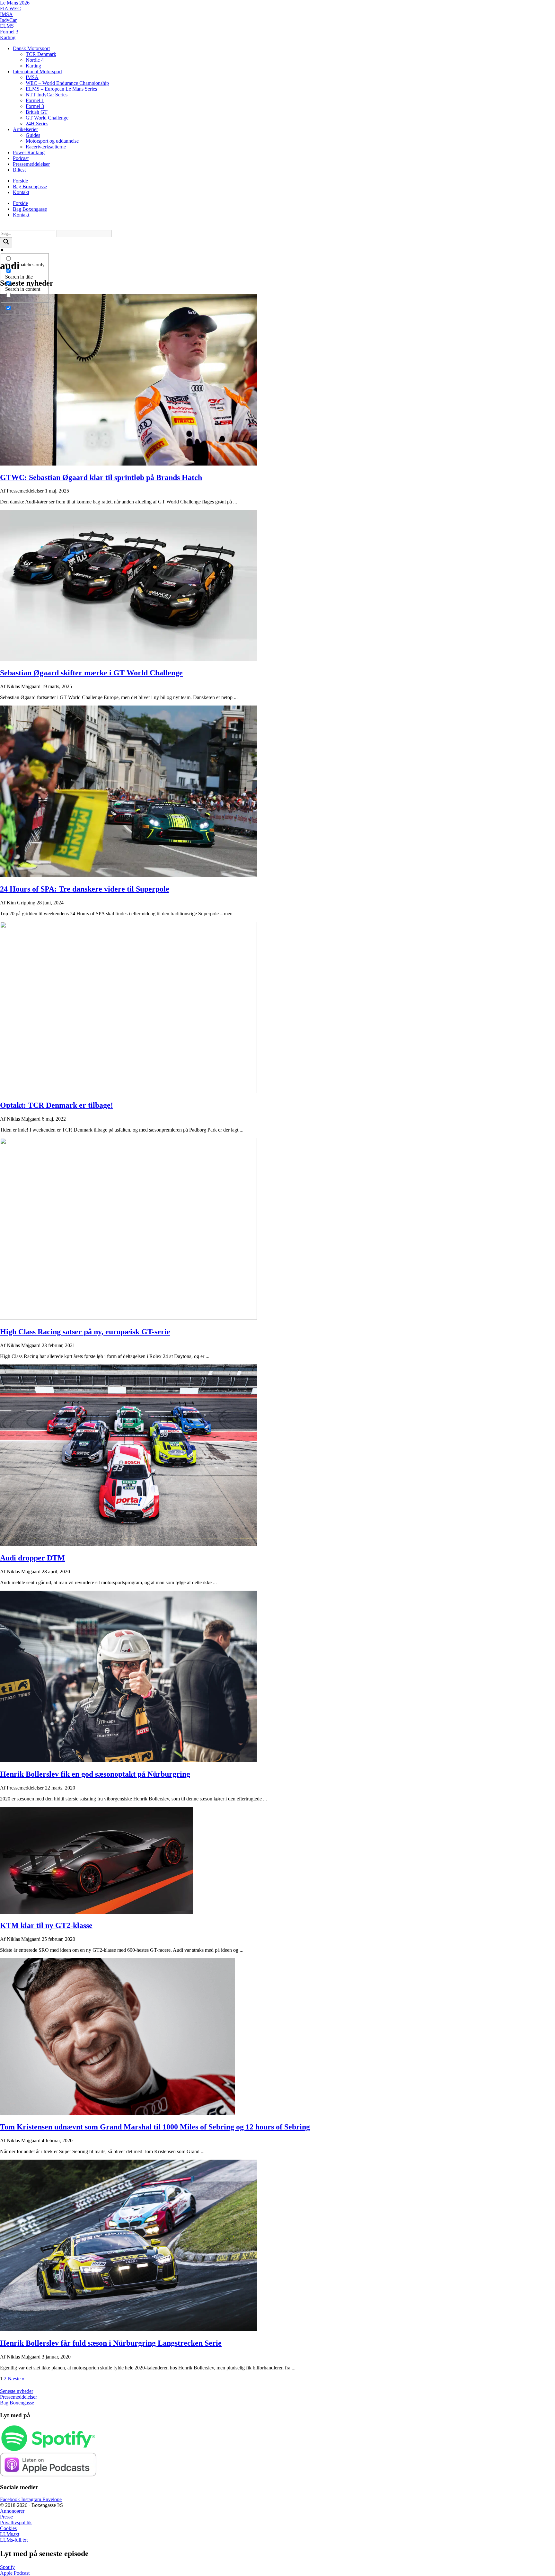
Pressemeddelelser (31, 164)
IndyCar (8, 20)
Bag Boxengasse (30, 187)
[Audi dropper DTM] (128, 1544)
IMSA (6, 14)
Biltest (19, 170)
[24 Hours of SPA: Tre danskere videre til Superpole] (128, 875)
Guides (33, 135)
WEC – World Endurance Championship (67, 83)
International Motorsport (37, 71)
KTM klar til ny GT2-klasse (46, 1925)
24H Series (37, 124)
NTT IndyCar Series (47, 95)
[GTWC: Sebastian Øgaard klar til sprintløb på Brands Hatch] (128, 464)
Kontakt (21, 192)
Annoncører (12, 2511)
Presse (6, 2517)
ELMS (7, 26)
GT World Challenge (47, 118)
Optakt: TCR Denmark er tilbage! (57, 1105)
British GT (37, 112)
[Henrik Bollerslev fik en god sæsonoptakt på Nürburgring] (128, 1760)
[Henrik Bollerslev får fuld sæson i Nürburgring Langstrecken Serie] (128, 2329)
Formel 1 (35, 100)
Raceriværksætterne (46, 147)
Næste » (16, 2379)
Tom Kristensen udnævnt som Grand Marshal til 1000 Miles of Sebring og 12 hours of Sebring (155, 2127)
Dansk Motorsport (31, 48)
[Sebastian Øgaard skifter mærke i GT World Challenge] (128, 659)
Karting (8, 37)
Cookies (8, 2528)
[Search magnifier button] (6, 242)
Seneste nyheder (17, 2391)
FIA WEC (10, 9)
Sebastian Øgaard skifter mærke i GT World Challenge (91, 673)
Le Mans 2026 (15, 3)
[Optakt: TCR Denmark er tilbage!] (128, 1092)
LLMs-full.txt (14, 2540)
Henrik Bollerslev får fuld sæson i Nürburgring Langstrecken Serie (111, 2343)
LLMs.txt (10, 2534)
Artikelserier (25, 129)
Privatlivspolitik (16, 2523)
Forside (20, 181)
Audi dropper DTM (32, 1558)
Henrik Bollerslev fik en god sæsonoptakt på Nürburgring (95, 1774)
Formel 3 (9, 32)
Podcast (21, 158)
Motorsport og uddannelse (52, 141)
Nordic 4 (35, 60)
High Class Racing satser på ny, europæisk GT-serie (85, 1332)
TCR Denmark (41, 54)
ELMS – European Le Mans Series (61, 89)
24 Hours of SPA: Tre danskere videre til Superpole (85, 889)
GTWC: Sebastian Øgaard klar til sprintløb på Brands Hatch (101, 477)
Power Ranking (29, 152)
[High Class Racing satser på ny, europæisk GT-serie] (128, 1318)
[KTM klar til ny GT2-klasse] (96, 1912)
